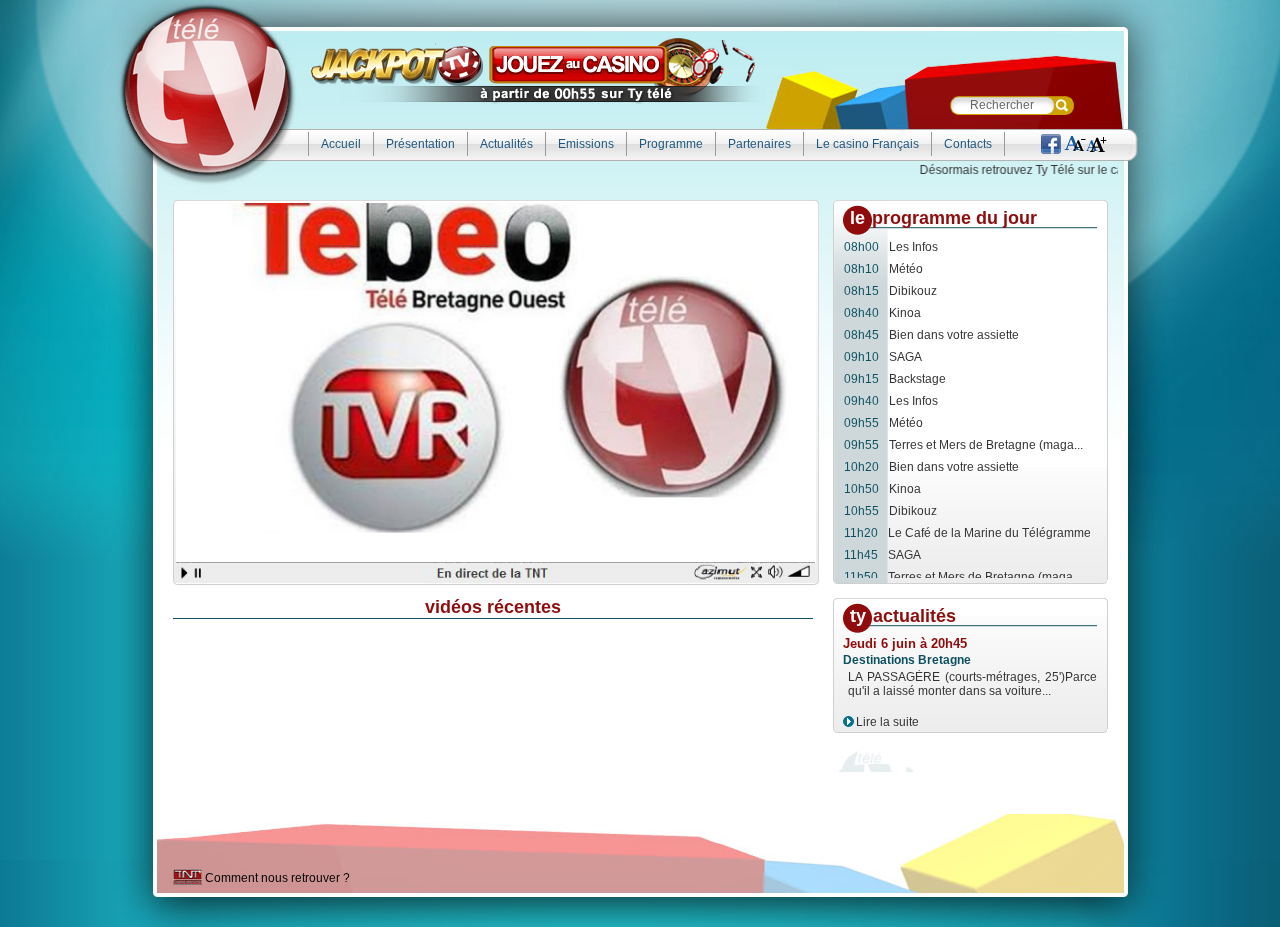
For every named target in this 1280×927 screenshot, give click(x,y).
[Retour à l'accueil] (207, 92)
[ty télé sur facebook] (1051, 145)
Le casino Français (867, 144)
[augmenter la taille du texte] (1097, 145)
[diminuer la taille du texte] (1075, 145)
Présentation (420, 144)
